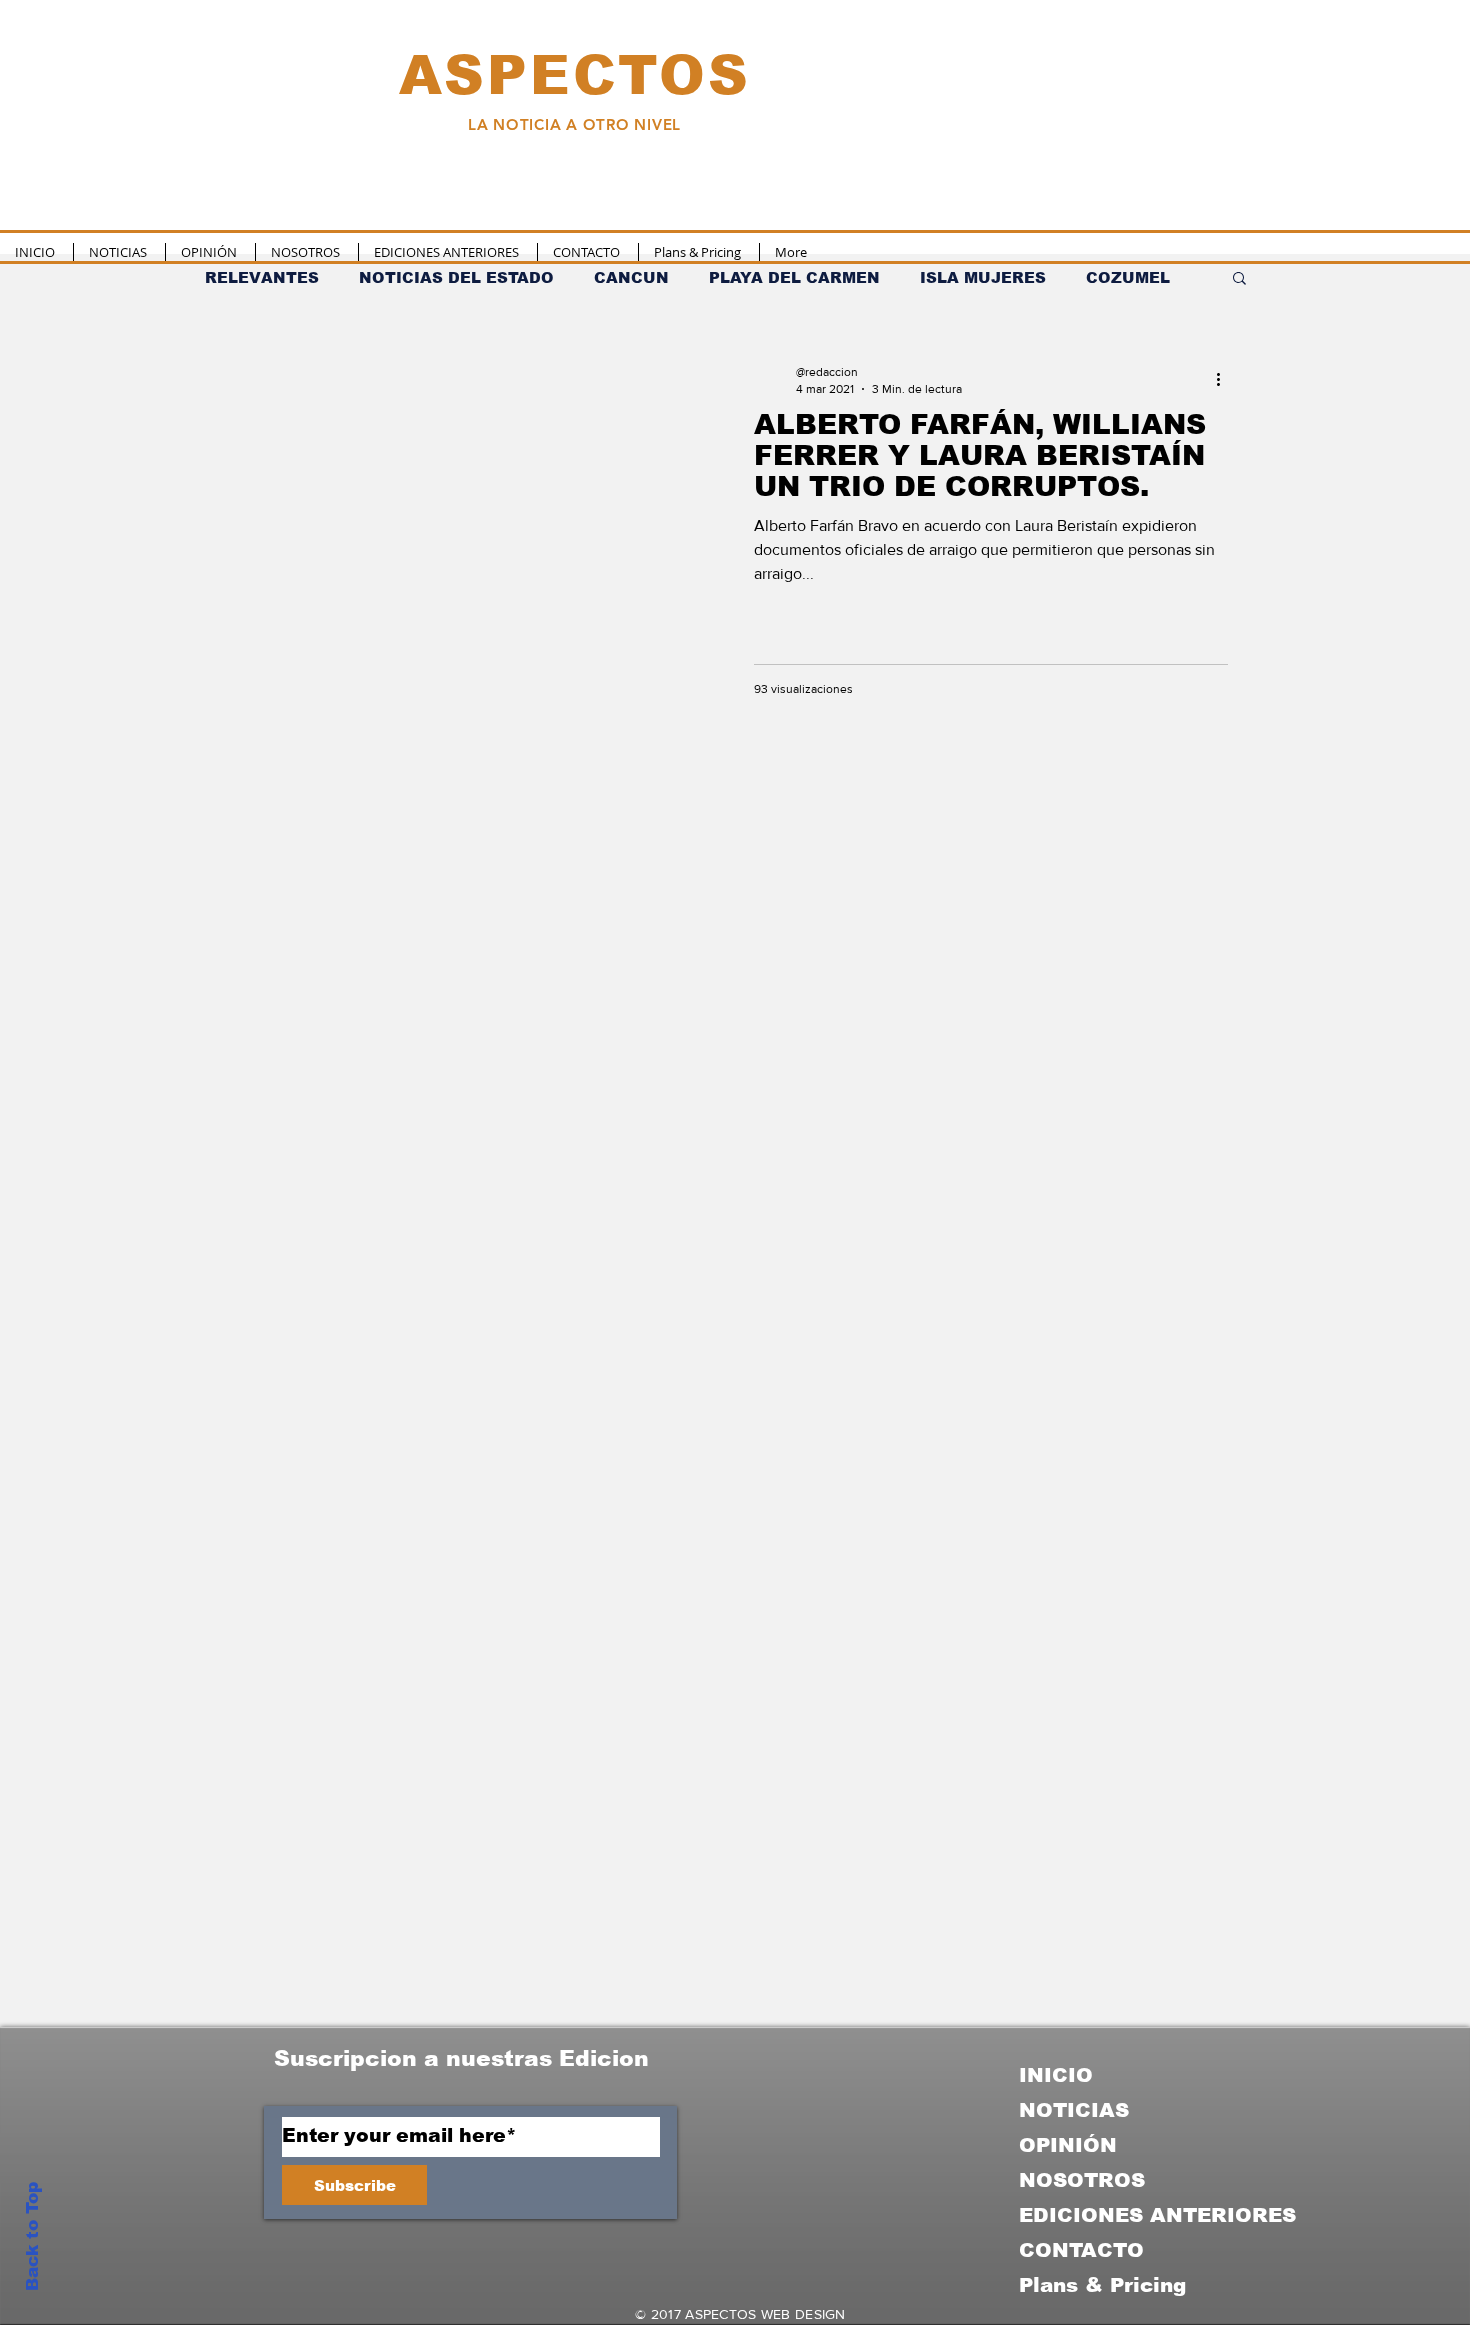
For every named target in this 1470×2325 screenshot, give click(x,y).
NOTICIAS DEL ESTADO (456, 277)
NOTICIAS (1074, 2110)
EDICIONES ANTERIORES (1157, 2215)
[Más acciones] (1225, 379)
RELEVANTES (262, 277)
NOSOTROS (1082, 2180)
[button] (1239, 279)
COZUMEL (1128, 277)
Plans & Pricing (1102, 2285)
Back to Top (32, 2236)
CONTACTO (1081, 2250)
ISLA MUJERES (983, 277)
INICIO (1056, 2075)
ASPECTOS (575, 75)
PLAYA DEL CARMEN (794, 277)
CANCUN (631, 277)
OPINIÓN (1068, 2145)
